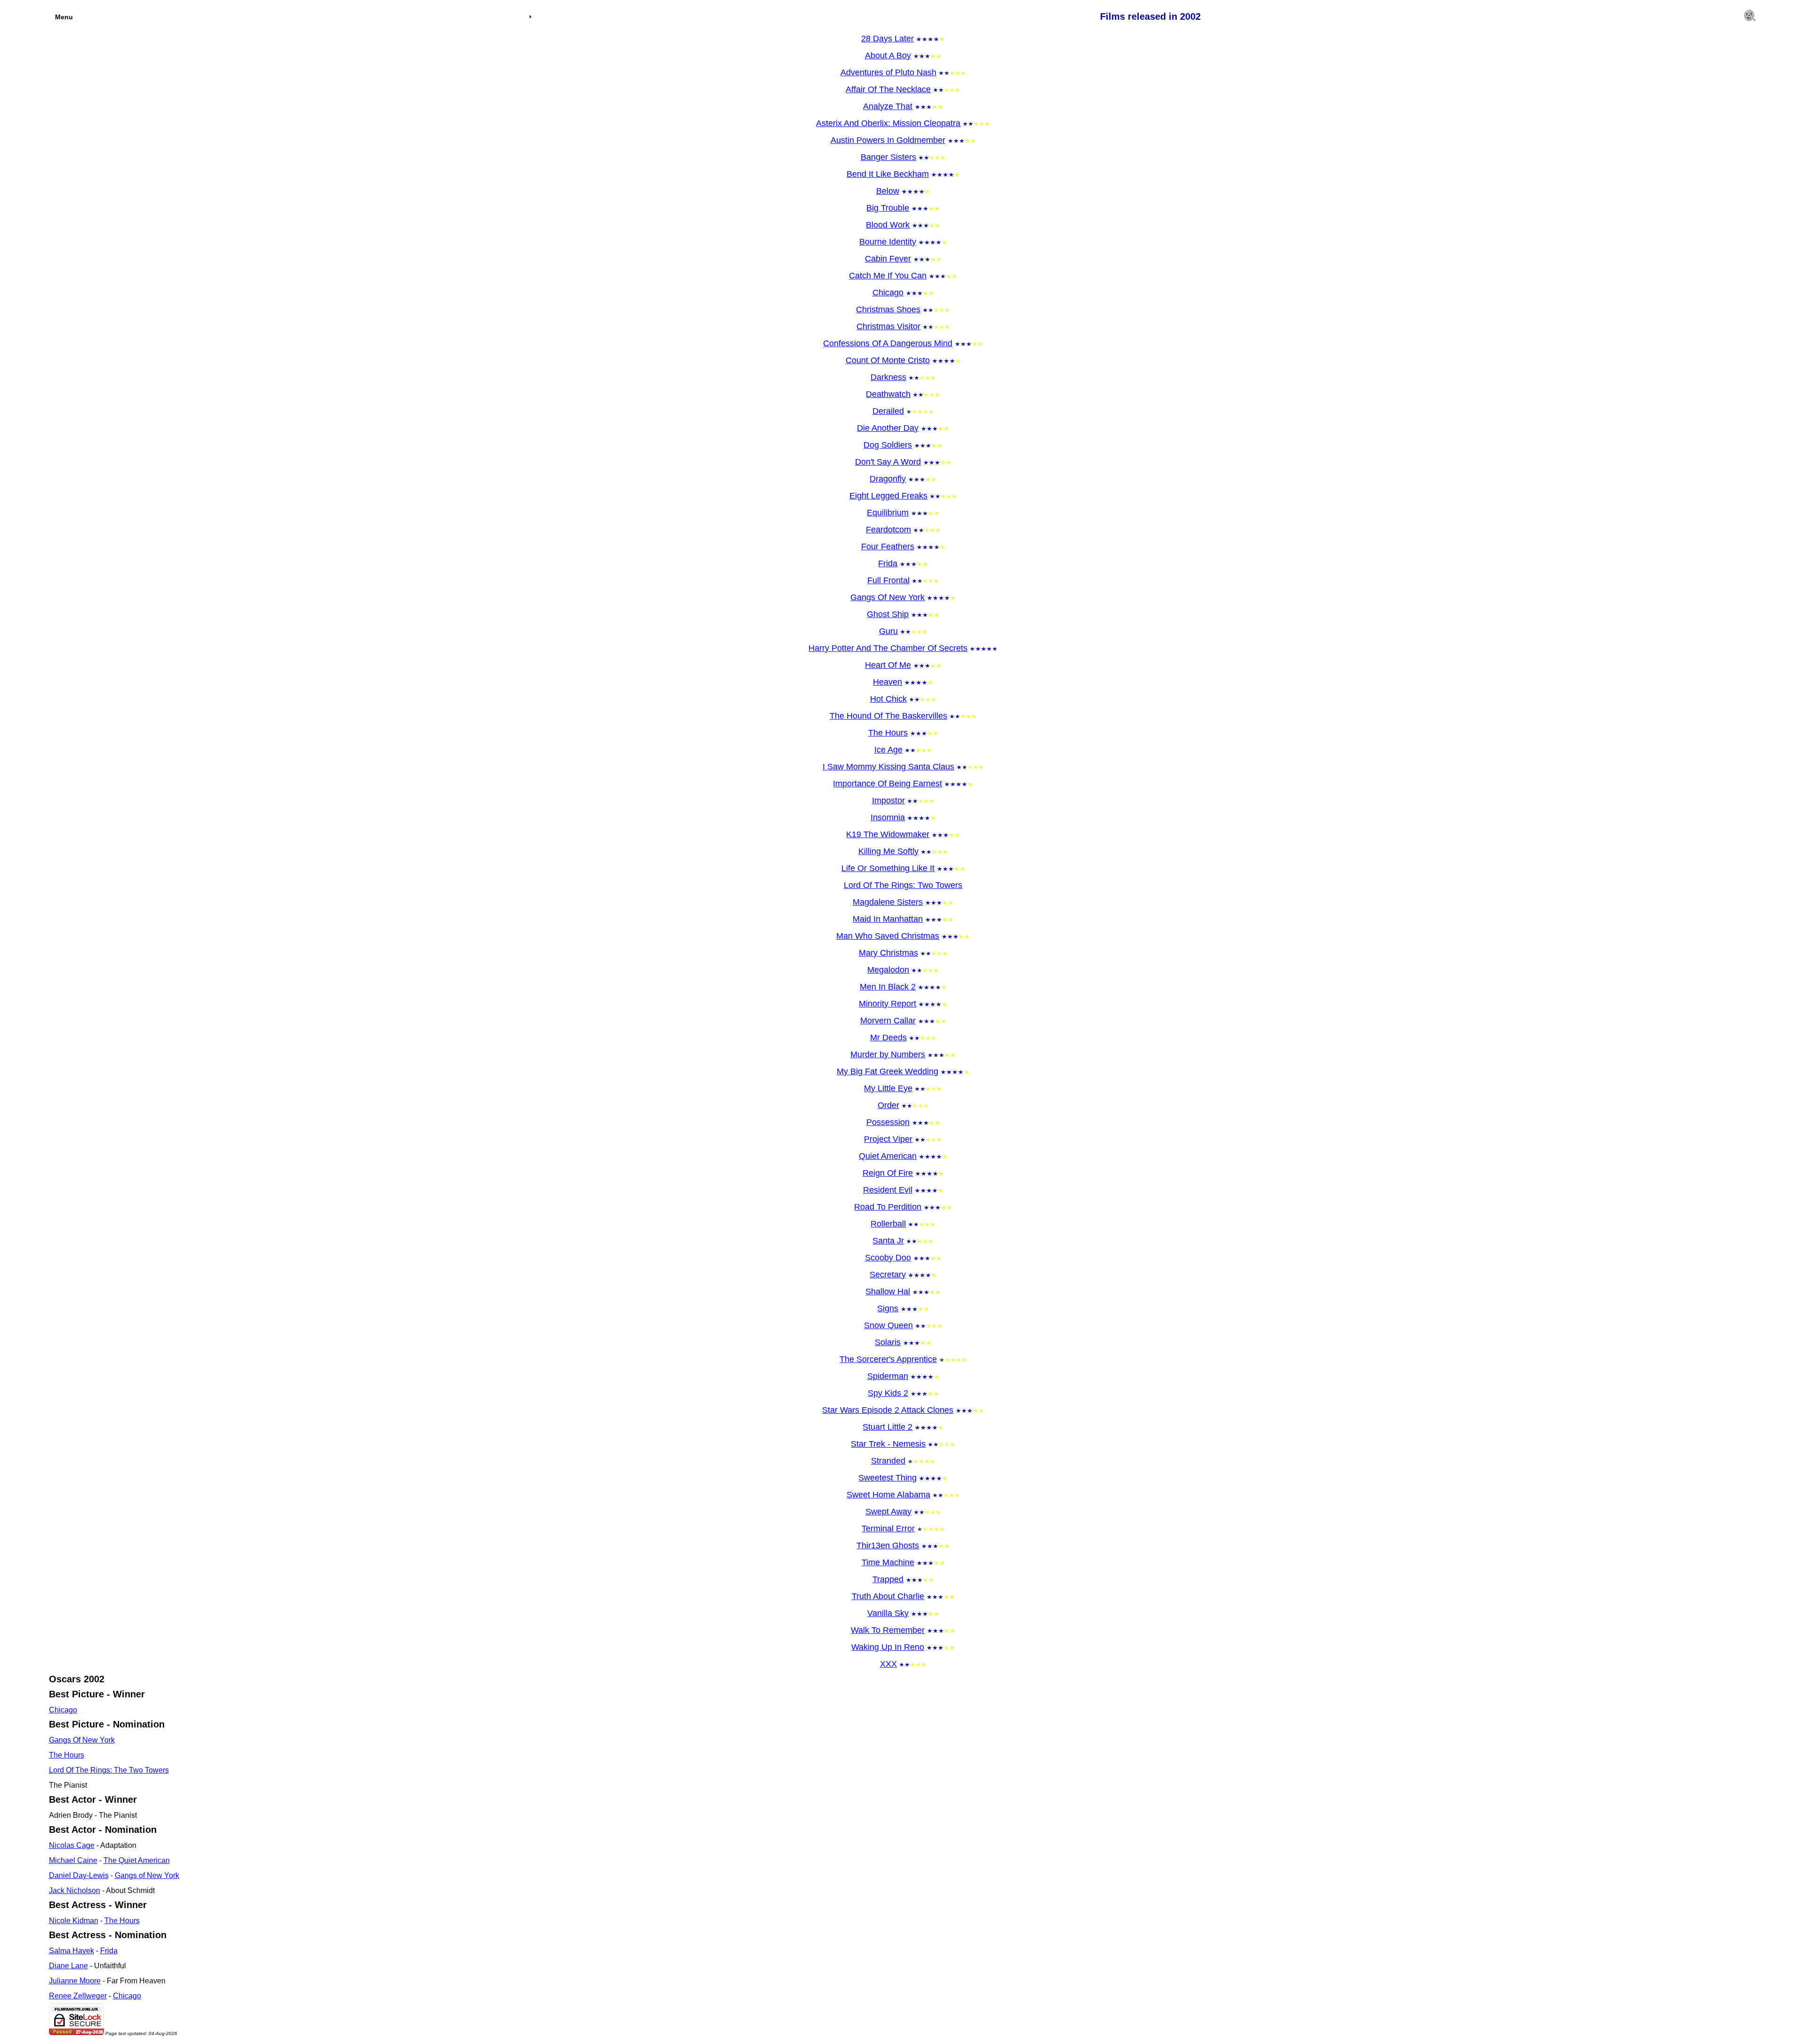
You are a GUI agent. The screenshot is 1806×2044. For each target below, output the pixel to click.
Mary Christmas (888, 953)
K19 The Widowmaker (888, 834)
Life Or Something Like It (888, 868)
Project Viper (888, 1139)
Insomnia (888, 817)
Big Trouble (888, 208)
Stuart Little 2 (887, 1427)
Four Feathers (888, 547)
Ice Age (888, 750)
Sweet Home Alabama (888, 1495)
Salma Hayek (71, 1951)
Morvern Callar (888, 1021)
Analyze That (888, 106)
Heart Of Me (888, 665)
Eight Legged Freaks (888, 496)
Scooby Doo (888, 1258)
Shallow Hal (888, 1291)
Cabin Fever (888, 259)
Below (888, 191)
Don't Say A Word (888, 462)
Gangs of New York (147, 1875)
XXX (888, 1664)
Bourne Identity (888, 242)
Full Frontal (888, 580)
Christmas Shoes (888, 309)
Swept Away (888, 1512)
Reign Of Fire (888, 1173)
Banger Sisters (888, 157)
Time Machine (888, 1562)
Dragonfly (888, 479)
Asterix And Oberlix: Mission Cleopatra (888, 123)
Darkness (888, 377)
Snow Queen (888, 1325)
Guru (888, 631)
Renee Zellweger (78, 1996)
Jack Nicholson (75, 1890)
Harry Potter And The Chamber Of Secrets (888, 648)
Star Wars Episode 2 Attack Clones (888, 1410)
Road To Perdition (888, 1207)
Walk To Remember (888, 1630)
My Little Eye (888, 1088)
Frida (888, 563)
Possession (888, 1122)
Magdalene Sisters (888, 902)
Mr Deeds (888, 1038)
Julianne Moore (75, 1981)
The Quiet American (137, 1860)
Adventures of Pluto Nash (888, 72)
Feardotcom (888, 530)
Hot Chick (888, 699)
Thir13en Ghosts (888, 1545)
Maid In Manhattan (888, 919)
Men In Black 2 (888, 987)
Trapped (888, 1579)
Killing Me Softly (888, 851)
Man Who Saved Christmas (888, 936)
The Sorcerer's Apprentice (888, 1359)
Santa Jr (888, 1241)
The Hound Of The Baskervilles (888, 716)
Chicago (888, 293)
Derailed (888, 411)
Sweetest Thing (887, 1478)
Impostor (888, 800)
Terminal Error (888, 1529)
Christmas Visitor (888, 326)
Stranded (888, 1461)
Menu (64, 17)
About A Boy (888, 55)
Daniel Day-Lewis (79, 1875)
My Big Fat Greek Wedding (887, 1071)
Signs (888, 1308)
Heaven (887, 682)
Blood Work (888, 225)
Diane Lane (68, 1966)
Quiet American (888, 1156)
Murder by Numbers (888, 1054)
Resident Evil (888, 1190)
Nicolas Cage (72, 1845)
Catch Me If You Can (888, 276)
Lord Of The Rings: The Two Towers (109, 1770)
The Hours (888, 733)
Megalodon (888, 970)
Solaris (888, 1342)
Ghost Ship (888, 614)
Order (888, 1105)
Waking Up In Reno (888, 1647)
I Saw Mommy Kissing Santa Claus (888, 767)
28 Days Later (887, 39)
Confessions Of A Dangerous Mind (888, 343)
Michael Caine (73, 1860)
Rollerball (888, 1224)
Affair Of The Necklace (888, 89)
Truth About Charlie (888, 1596)
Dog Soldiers (888, 445)
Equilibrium (888, 513)
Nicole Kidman (74, 1921)
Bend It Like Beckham (888, 174)
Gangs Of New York (887, 597)
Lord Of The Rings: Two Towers (903, 885)
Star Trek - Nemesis (888, 1444)
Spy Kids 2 (888, 1393)
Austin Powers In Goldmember (888, 140)
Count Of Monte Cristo (888, 360)
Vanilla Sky (888, 1613)
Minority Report (887, 1004)
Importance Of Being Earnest (887, 784)
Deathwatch (888, 394)
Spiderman (888, 1376)
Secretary (888, 1275)
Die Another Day (888, 428)
